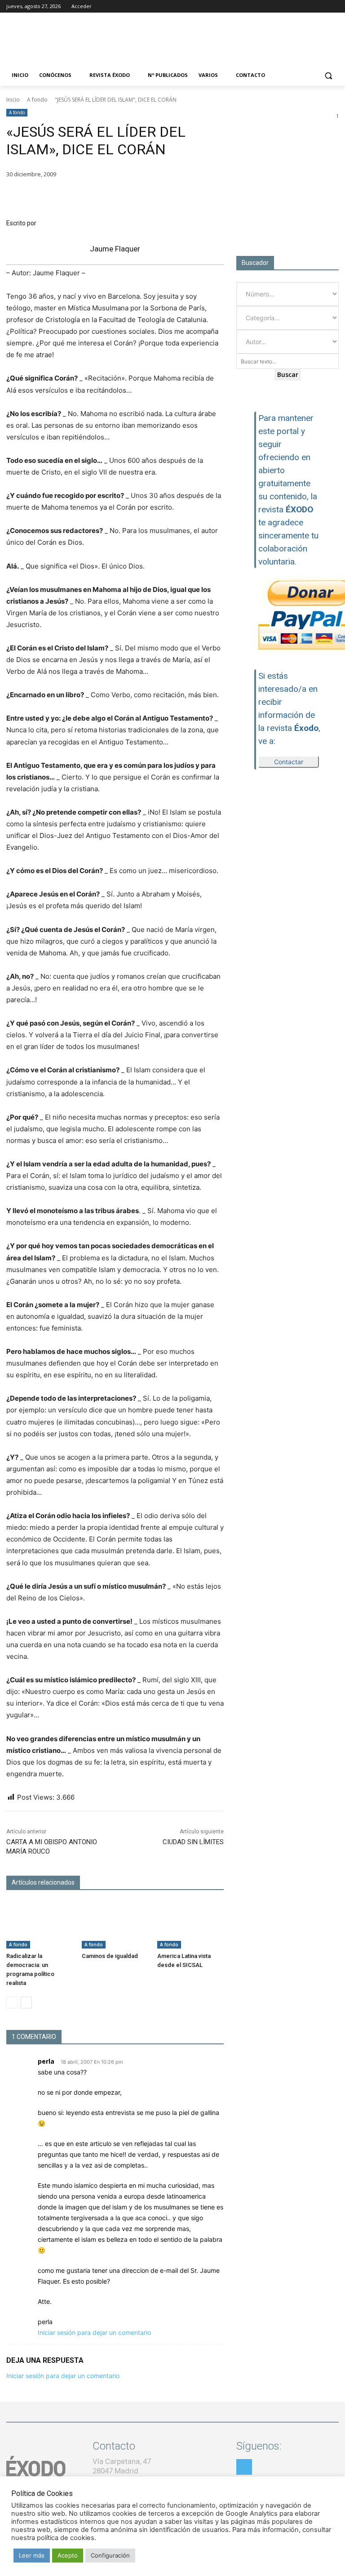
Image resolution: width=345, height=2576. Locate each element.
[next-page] (26, 2003)
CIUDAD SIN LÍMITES (193, 1842)
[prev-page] (12, 2003)
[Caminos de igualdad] (115, 1925)
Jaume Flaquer (115, 249)
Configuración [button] (110, 2555)
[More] (214, 197)
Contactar (289, 762)
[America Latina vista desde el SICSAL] (190, 1925)
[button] (328, 75)
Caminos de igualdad (110, 1956)
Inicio (13, 100)
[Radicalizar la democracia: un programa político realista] (40, 1925)
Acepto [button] (68, 2555)
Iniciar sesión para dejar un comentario (94, 2332)
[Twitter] (321, 7)
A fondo (37, 100)
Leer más (32, 2555)
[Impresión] (193, 197)
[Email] (172, 197)
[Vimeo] (334, 7)
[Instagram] (309, 7)
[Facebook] (296, 7)
